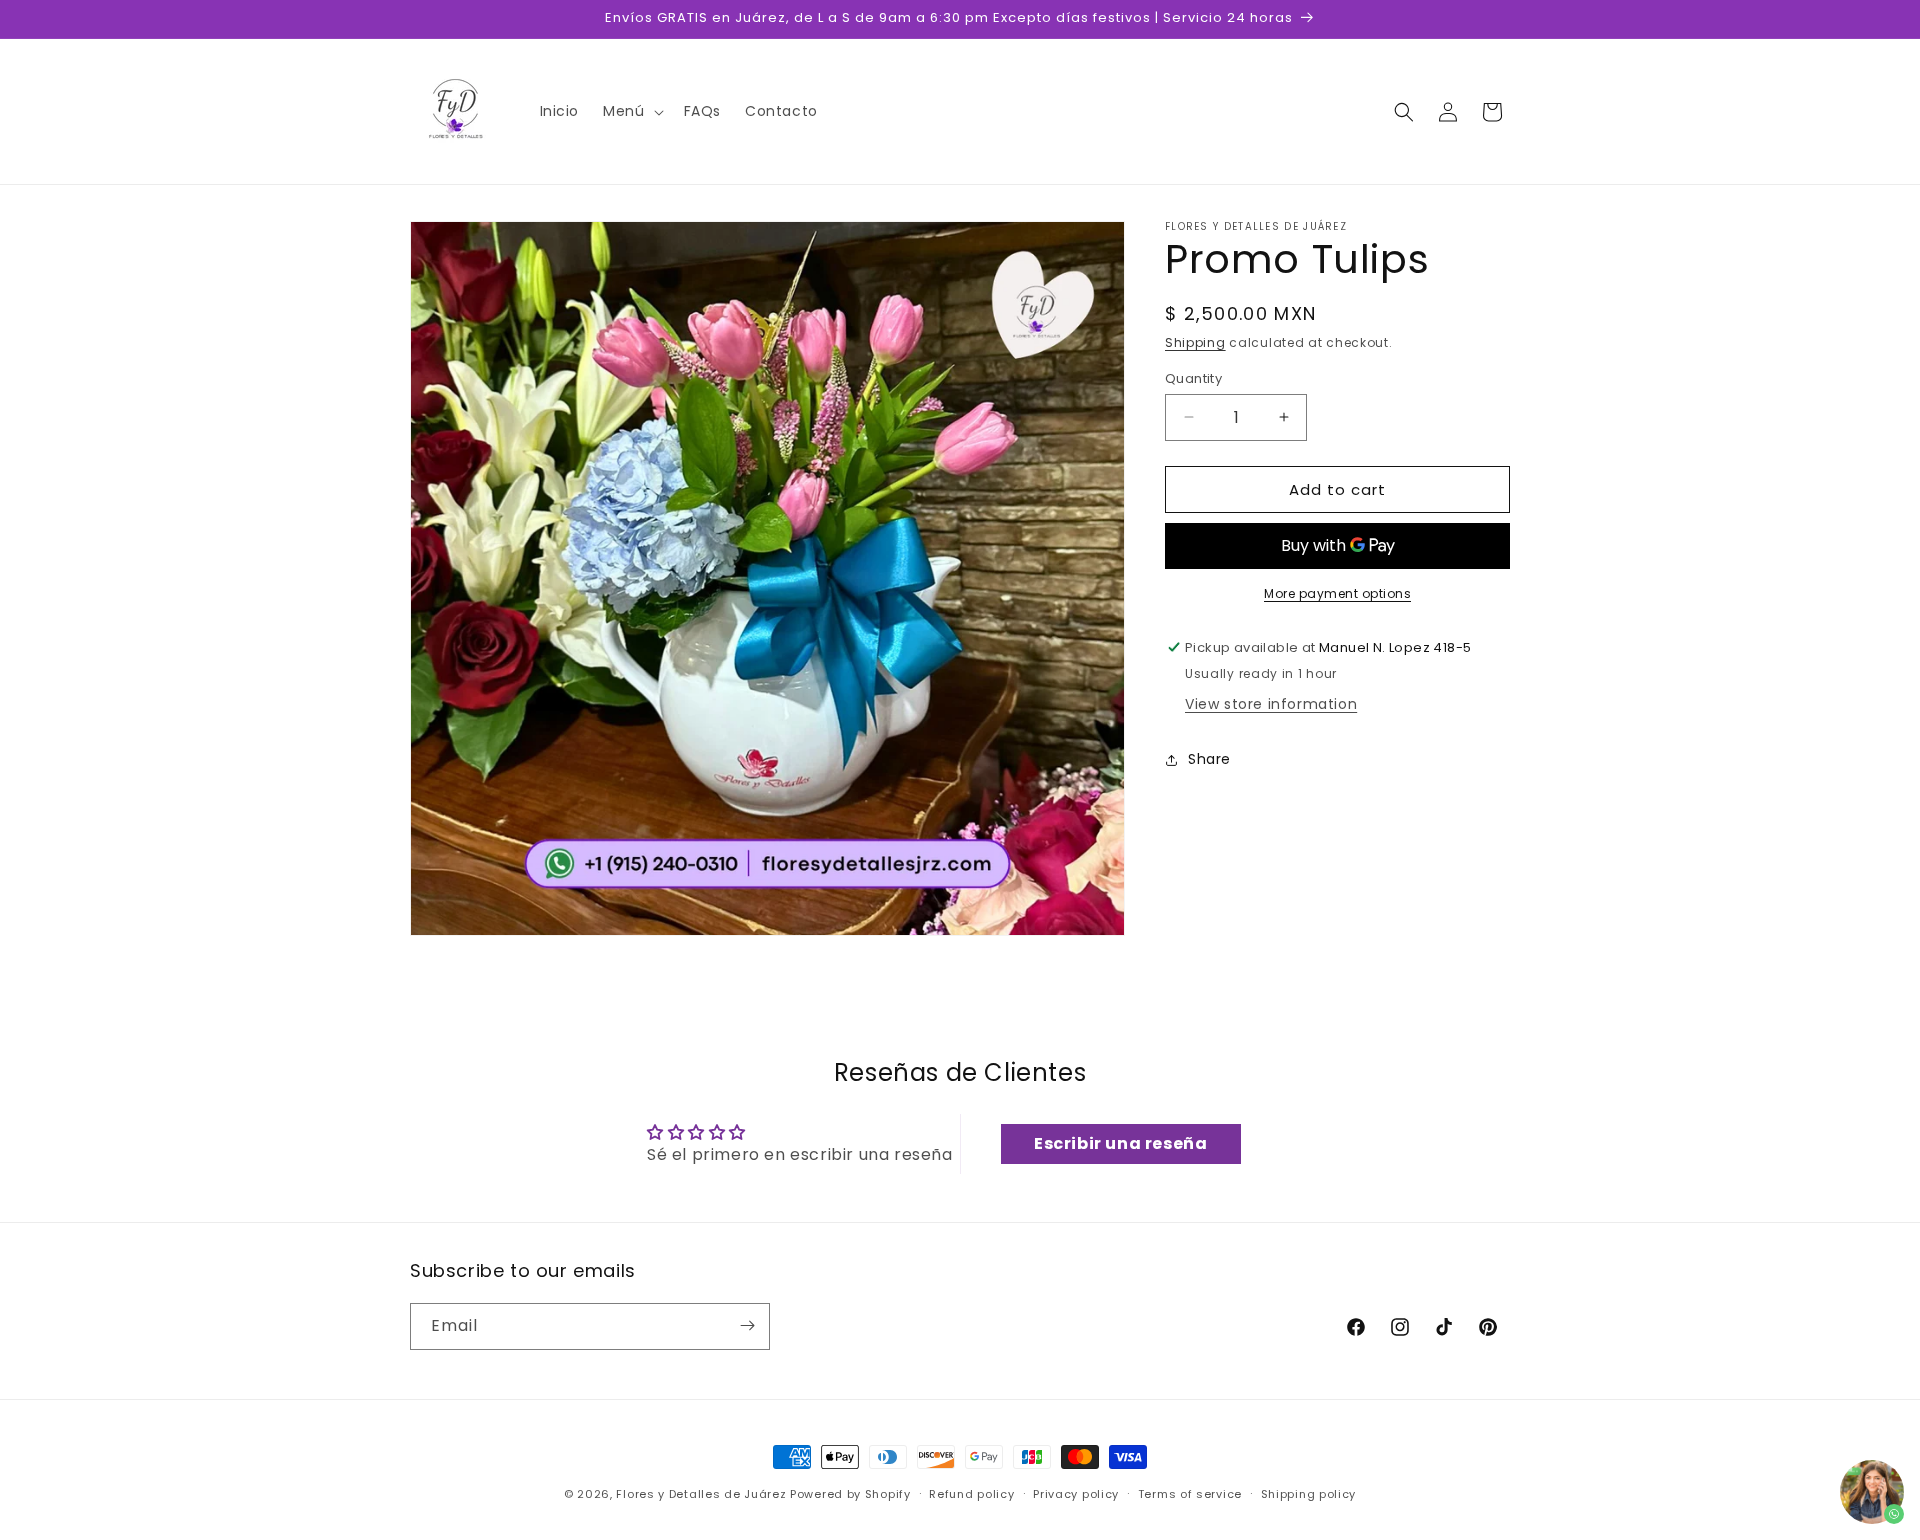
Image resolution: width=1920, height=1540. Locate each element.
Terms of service (1190, 1494)
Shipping (1195, 342)
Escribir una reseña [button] (1120, 1143)
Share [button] (1209, 759)
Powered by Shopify (850, 1494)
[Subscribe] (747, 1325)
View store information (1271, 704)
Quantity (1193, 377)
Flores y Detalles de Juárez (701, 1494)
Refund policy (971, 1494)
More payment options (1337, 593)
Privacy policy (1076, 1494)
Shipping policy (1309, 1494)
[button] (631, 111)
